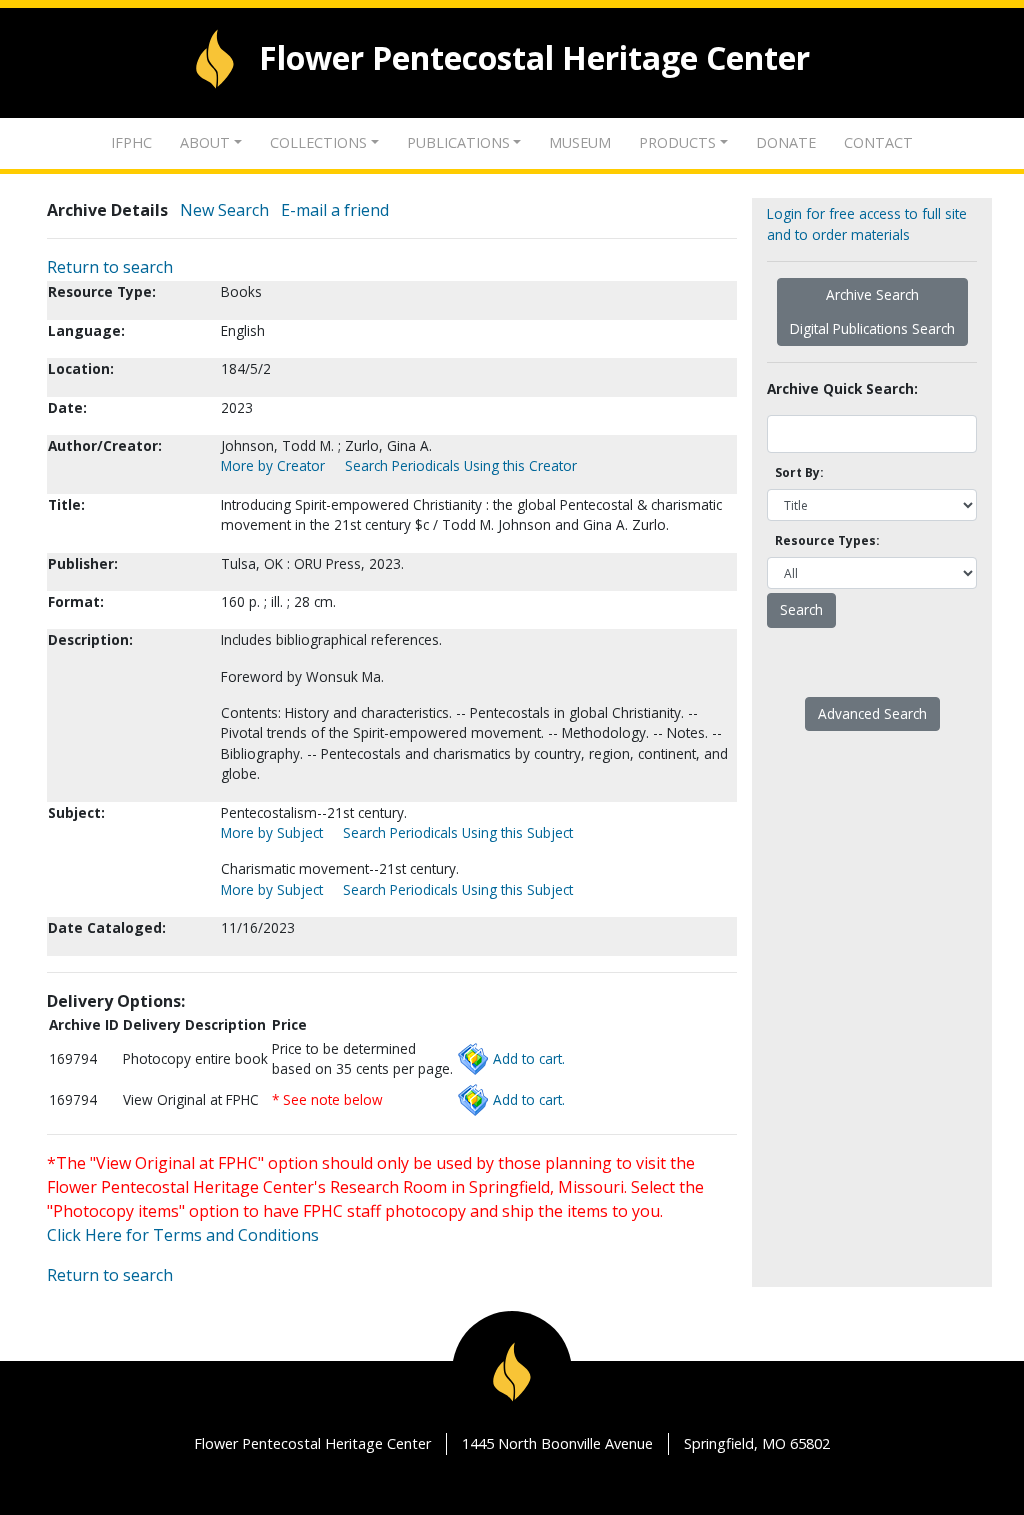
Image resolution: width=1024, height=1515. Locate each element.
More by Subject (272, 832)
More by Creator (273, 465)
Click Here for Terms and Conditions (183, 1235)
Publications (458, 142)
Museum (580, 142)
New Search (224, 210)
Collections (318, 142)
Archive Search (872, 294)
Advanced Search (872, 713)
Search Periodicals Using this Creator (461, 465)
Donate (786, 142)
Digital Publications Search (872, 328)
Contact (878, 142)
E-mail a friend (335, 210)
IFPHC (131, 142)
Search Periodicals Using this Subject (458, 832)
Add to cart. (529, 1058)
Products (677, 142)
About (205, 142)
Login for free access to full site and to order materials (867, 223)
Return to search (110, 267)
